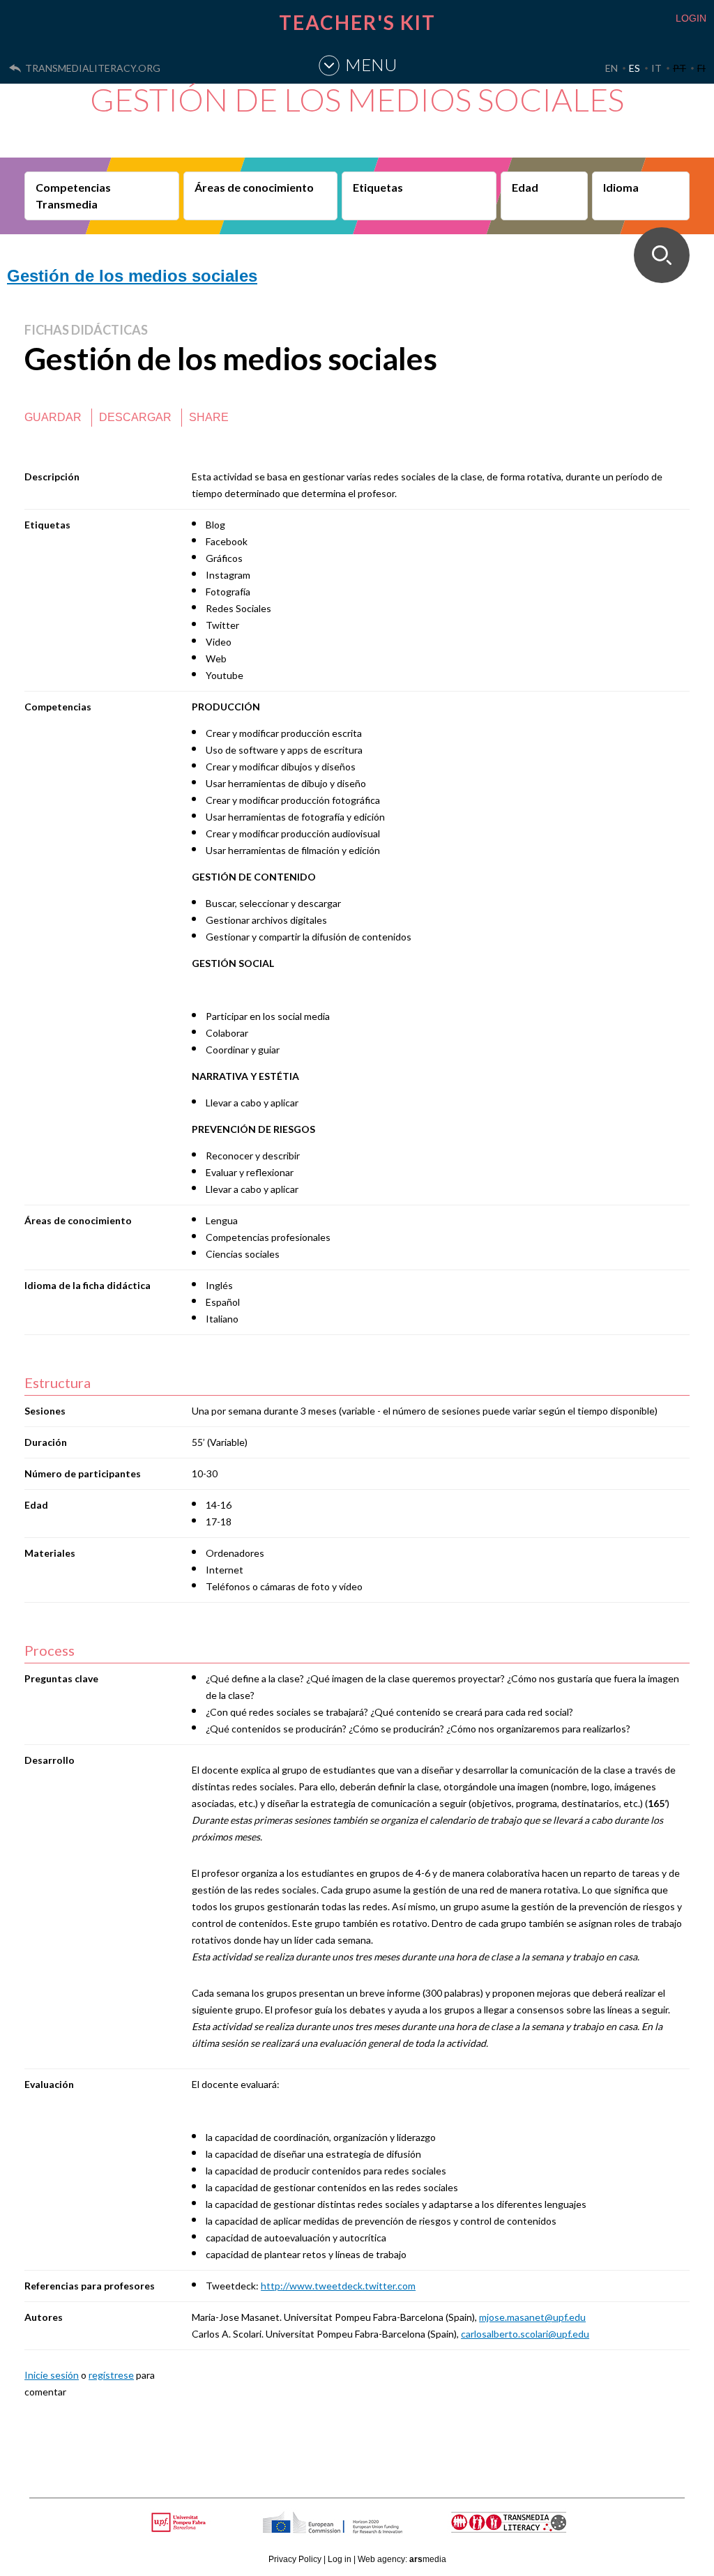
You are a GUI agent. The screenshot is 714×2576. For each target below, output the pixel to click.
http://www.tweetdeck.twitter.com (338, 2286)
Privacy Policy (295, 2559)
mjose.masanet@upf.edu (532, 2317)
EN (612, 68)
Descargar (135, 417)
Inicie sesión (52, 2375)
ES (635, 68)
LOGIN (691, 18)
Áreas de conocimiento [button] (254, 187)
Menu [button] (371, 64)
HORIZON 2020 (368, 2530)
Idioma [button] (621, 187)
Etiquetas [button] (378, 187)
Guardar (53, 417)
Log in (340, 2559)
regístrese (111, 2375)
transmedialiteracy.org (93, 68)
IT (656, 68)
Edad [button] (525, 187)
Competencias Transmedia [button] (73, 196)
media (428, 2559)
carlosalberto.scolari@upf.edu (525, 2334)
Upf (181, 2522)
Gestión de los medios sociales (132, 276)
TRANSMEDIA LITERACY (526, 2530)
